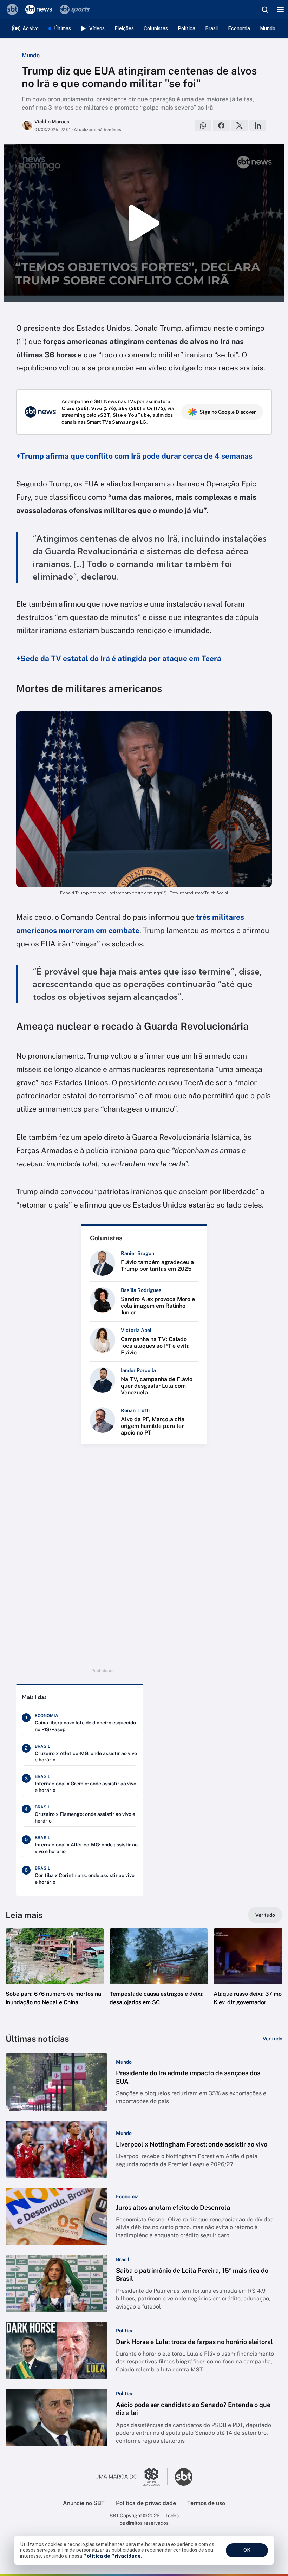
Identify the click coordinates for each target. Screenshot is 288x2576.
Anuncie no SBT (84, 2503)
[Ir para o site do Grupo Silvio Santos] (132, 2477)
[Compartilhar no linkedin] (258, 125)
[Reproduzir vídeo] (144, 223)
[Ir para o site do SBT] (184, 2477)
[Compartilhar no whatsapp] (203, 125)
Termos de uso (206, 2503)
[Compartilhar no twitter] (240, 125)
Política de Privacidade (112, 2556)
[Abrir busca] (265, 9)
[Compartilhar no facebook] (221, 125)
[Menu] (280, 9)
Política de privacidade (146, 2503)
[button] (55, 1974)
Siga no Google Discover (228, 412)
